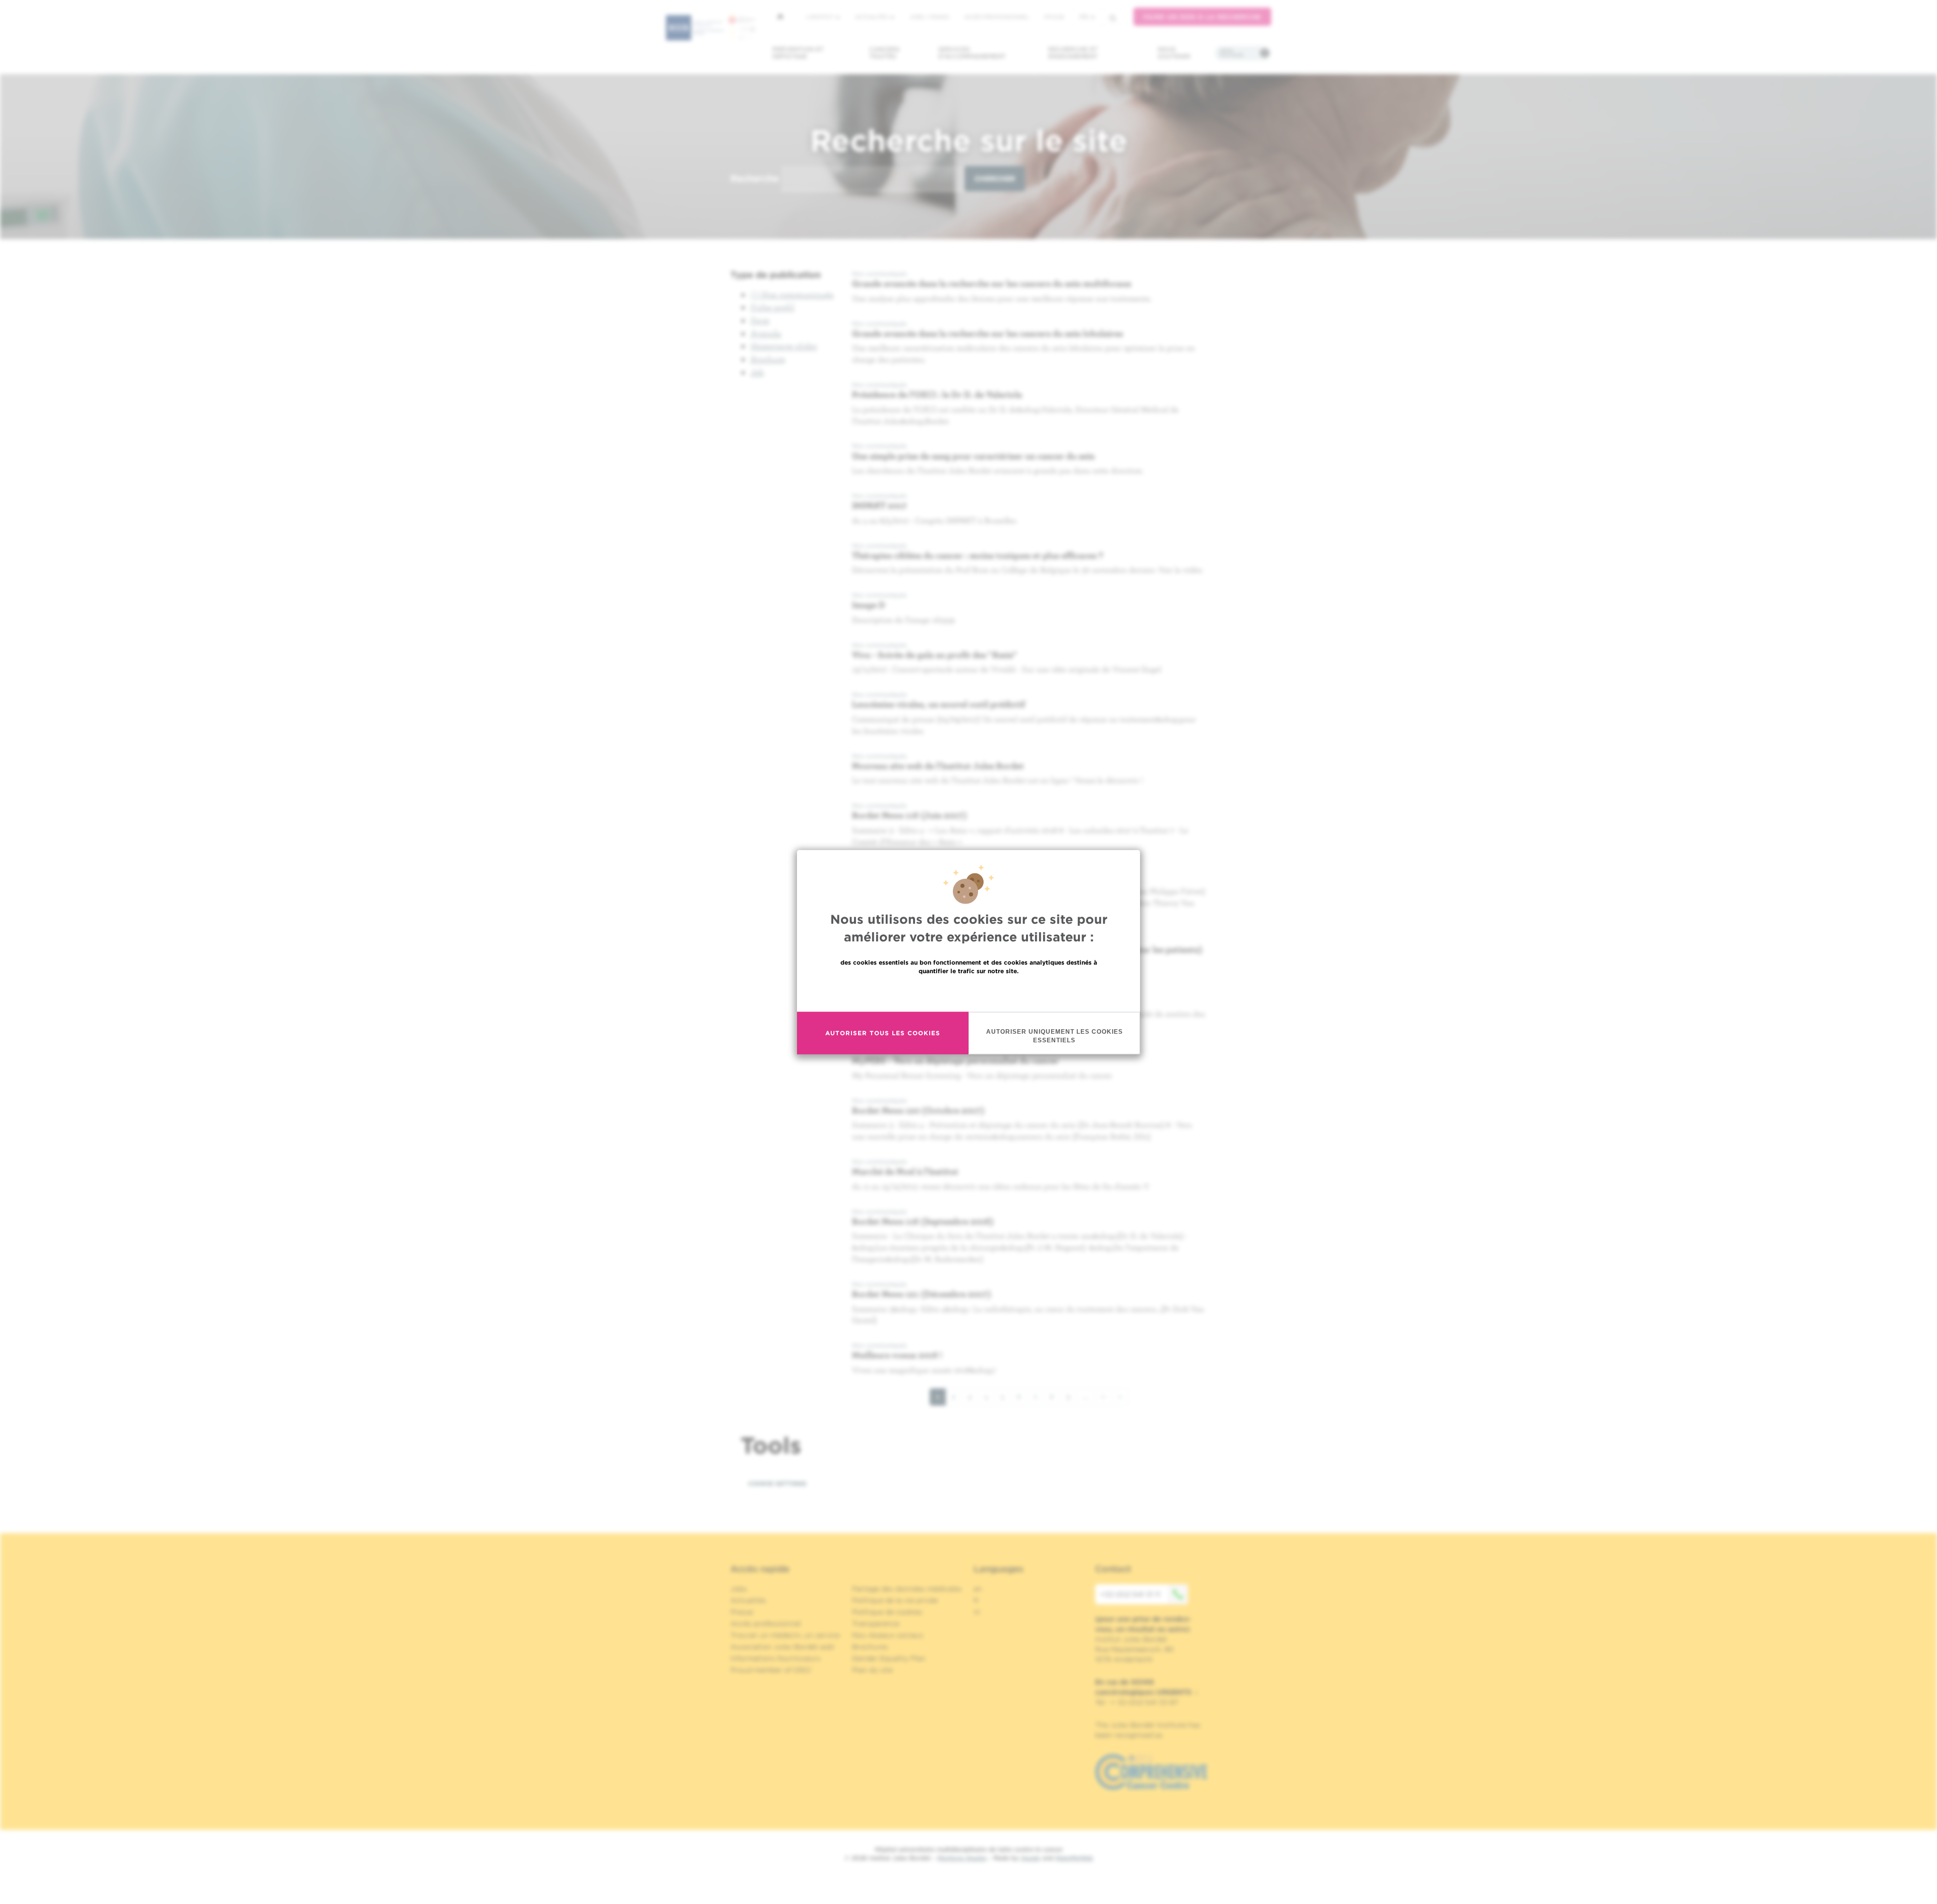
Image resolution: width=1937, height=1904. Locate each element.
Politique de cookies (887, 1612)
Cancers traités (885, 53)
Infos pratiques (1232, 53)
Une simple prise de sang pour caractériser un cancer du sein (973, 456)
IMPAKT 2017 (879, 505)
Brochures (870, 1647)
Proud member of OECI (771, 1670)
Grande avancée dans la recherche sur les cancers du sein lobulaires (987, 333)
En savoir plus (969, 992)
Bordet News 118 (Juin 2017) (909, 815)
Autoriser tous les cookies (883, 1033)
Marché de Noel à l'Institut (905, 1171)
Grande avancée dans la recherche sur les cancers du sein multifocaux (992, 283)
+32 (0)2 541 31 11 (1130, 1594)
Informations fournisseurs (776, 1658)
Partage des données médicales (907, 1589)
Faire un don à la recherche (1202, 17)
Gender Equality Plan (889, 1658)
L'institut (820, 17)
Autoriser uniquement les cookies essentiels (1055, 1035)
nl (977, 1612)
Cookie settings (777, 1483)
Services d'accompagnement (972, 53)
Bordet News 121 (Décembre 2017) (922, 1294)
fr (1084, 17)
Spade (1031, 1858)
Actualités (872, 17)
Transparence (876, 1623)
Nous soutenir (1174, 53)
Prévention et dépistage (798, 53)
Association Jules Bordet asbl (782, 1647)
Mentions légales (962, 1858)
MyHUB (1054, 17)
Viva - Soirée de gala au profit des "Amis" (934, 655)
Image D (869, 605)
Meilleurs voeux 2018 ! (897, 1355)
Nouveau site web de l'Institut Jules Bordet (938, 766)
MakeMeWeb (1074, 1858)
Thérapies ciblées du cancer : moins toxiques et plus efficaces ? (978, 555)
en (978, 1589)
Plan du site (872, 1670)
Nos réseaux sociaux (888, 1635)
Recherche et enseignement (1073, 53)
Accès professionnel (997, 17)
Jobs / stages (929, 17)
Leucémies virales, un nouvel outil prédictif (938, 704)
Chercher (995, 179)
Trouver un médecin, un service (785, 1635)
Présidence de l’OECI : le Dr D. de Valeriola (937, 394)
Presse (742, 1612)
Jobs (739, 1589)
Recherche (755, 178)
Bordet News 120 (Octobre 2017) (918, 1110)
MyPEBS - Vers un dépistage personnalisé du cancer (955, 1060)
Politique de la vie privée (895, 1600)
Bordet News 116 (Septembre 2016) (923, 1221)
